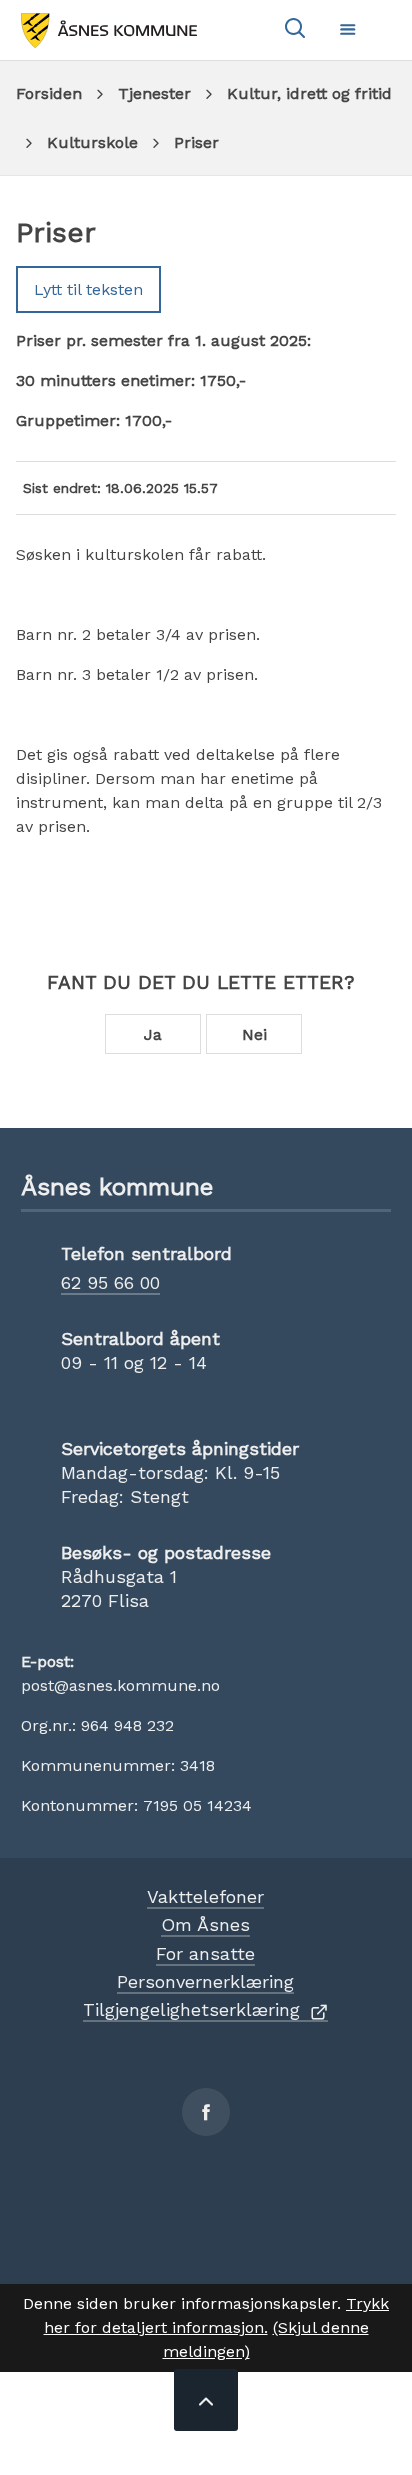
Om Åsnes (205, 1924)
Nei (254, 1034)
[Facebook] (206, 2112)
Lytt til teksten (88, 289)
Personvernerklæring (205, 1981)
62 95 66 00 (110, 1282)
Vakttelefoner (205, 1896)
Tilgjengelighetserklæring (191, 2009)
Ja (153, 1034)
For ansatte (205, 1953)
